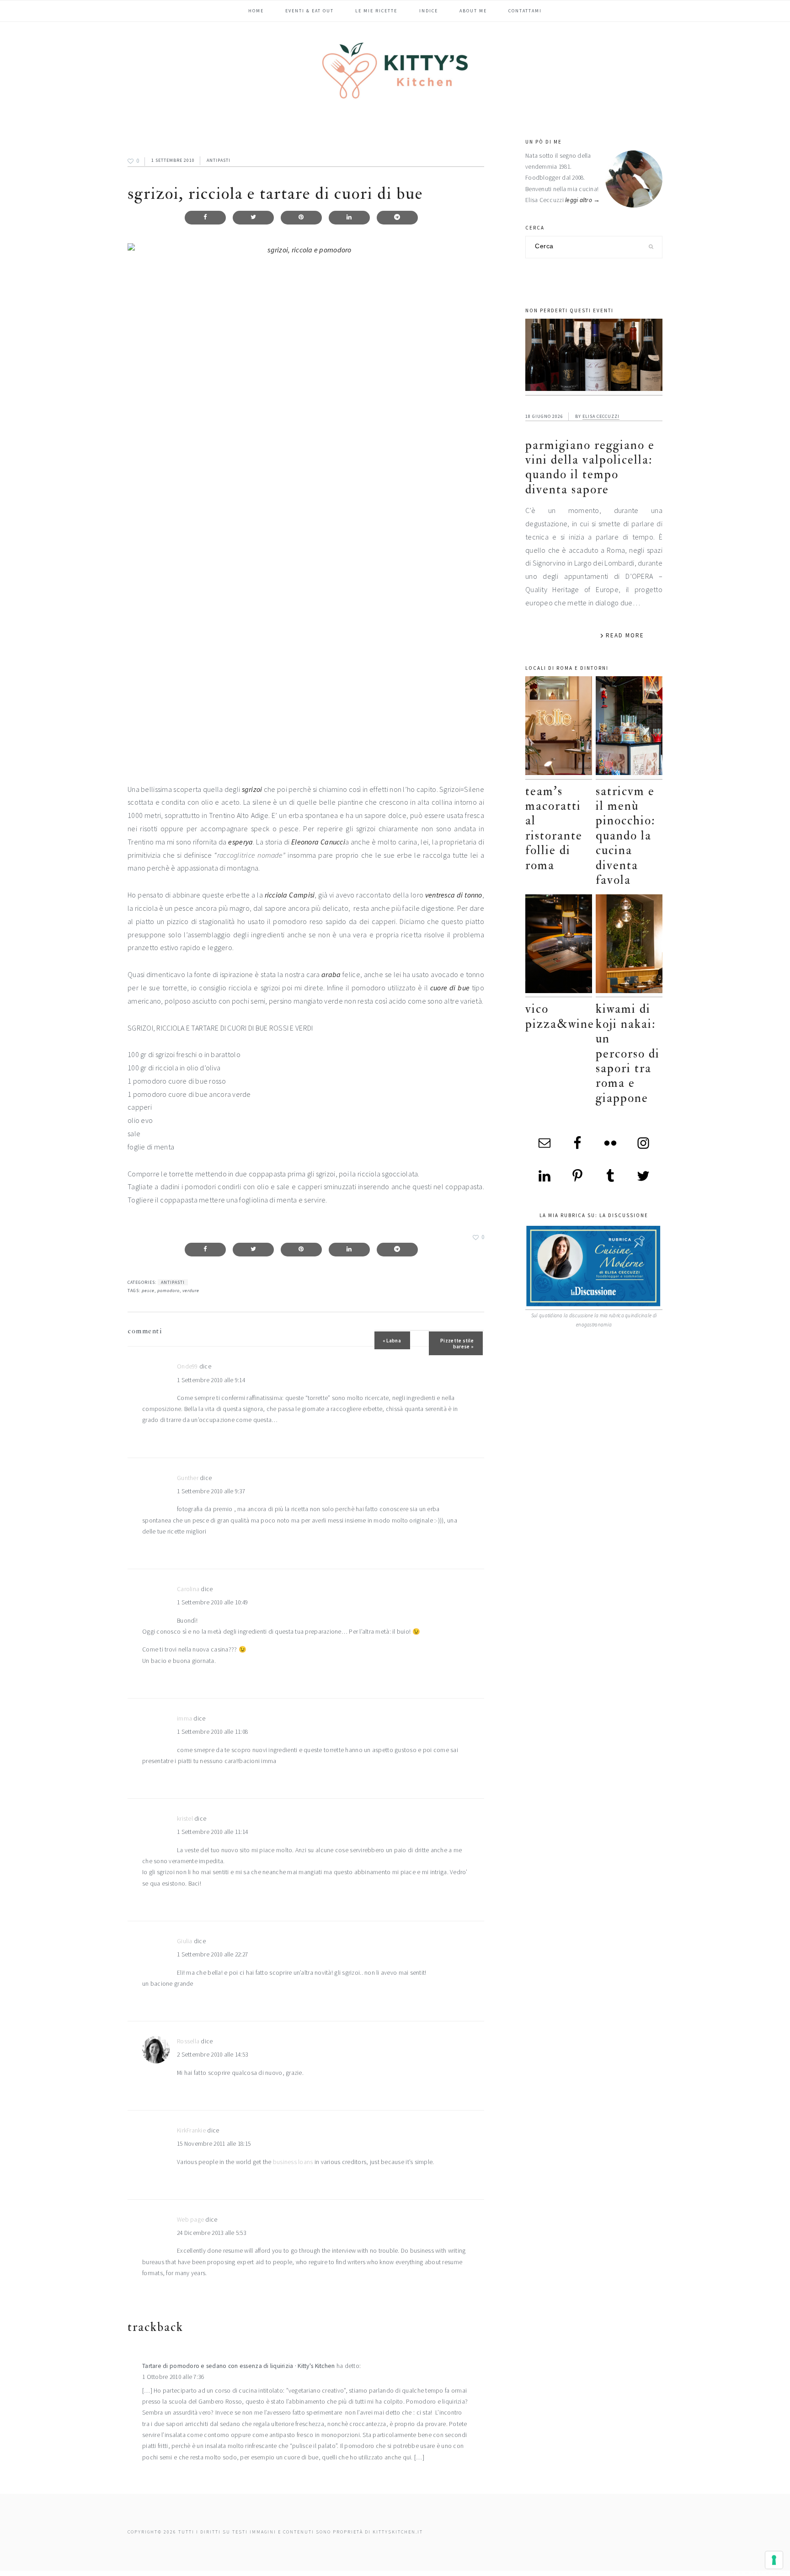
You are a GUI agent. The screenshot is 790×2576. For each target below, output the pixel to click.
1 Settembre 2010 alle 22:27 (212, 1954)
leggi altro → (583, 200)
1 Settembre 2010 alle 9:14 (211, 1380)
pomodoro (168, 1291)
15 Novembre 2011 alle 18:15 (214, 2144)
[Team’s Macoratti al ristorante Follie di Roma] (559, 728)
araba (331, 974)
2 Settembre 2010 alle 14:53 (212, 2055)
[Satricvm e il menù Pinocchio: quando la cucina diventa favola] (629, 728)
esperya (240, 842)
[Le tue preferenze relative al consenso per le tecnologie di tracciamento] (774, 2560)
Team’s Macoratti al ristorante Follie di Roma (554, 828)
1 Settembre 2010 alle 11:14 (212, 1832)
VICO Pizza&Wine (560, 1016)
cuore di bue (450, 988)
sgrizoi (252, 789)
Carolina (188, 1589)
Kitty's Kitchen (395, 70)
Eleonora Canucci (318, 842)
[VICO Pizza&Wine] (559, 946)
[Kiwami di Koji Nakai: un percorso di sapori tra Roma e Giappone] (629, 946)
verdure (191, 1291)
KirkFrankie (191, 2130)
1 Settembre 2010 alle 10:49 (212, 1602)
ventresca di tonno (454, 895)
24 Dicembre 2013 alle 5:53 (211, 2233)
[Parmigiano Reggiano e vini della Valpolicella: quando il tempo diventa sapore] (594, 357)
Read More (625, 635)
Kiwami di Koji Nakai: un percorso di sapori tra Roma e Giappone (628, 1053)
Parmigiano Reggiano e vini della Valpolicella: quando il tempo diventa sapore (590, 467)
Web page (190, 2220)
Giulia (185, 1941)
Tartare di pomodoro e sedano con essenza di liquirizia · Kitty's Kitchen (238, 2366)
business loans (293, 2162)
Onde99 (187, 1366)
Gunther (188, 1478)
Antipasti (219, 160)
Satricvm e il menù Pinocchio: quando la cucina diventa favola (625, 836)
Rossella (188, 2041)
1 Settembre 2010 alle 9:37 (211, 1491)
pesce (148, 1291)
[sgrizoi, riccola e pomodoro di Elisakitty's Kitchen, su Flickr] (306, 506)
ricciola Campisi (290, 895)
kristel (185, 1819)
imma (184, 1718)
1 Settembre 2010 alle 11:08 (212, 1732)
